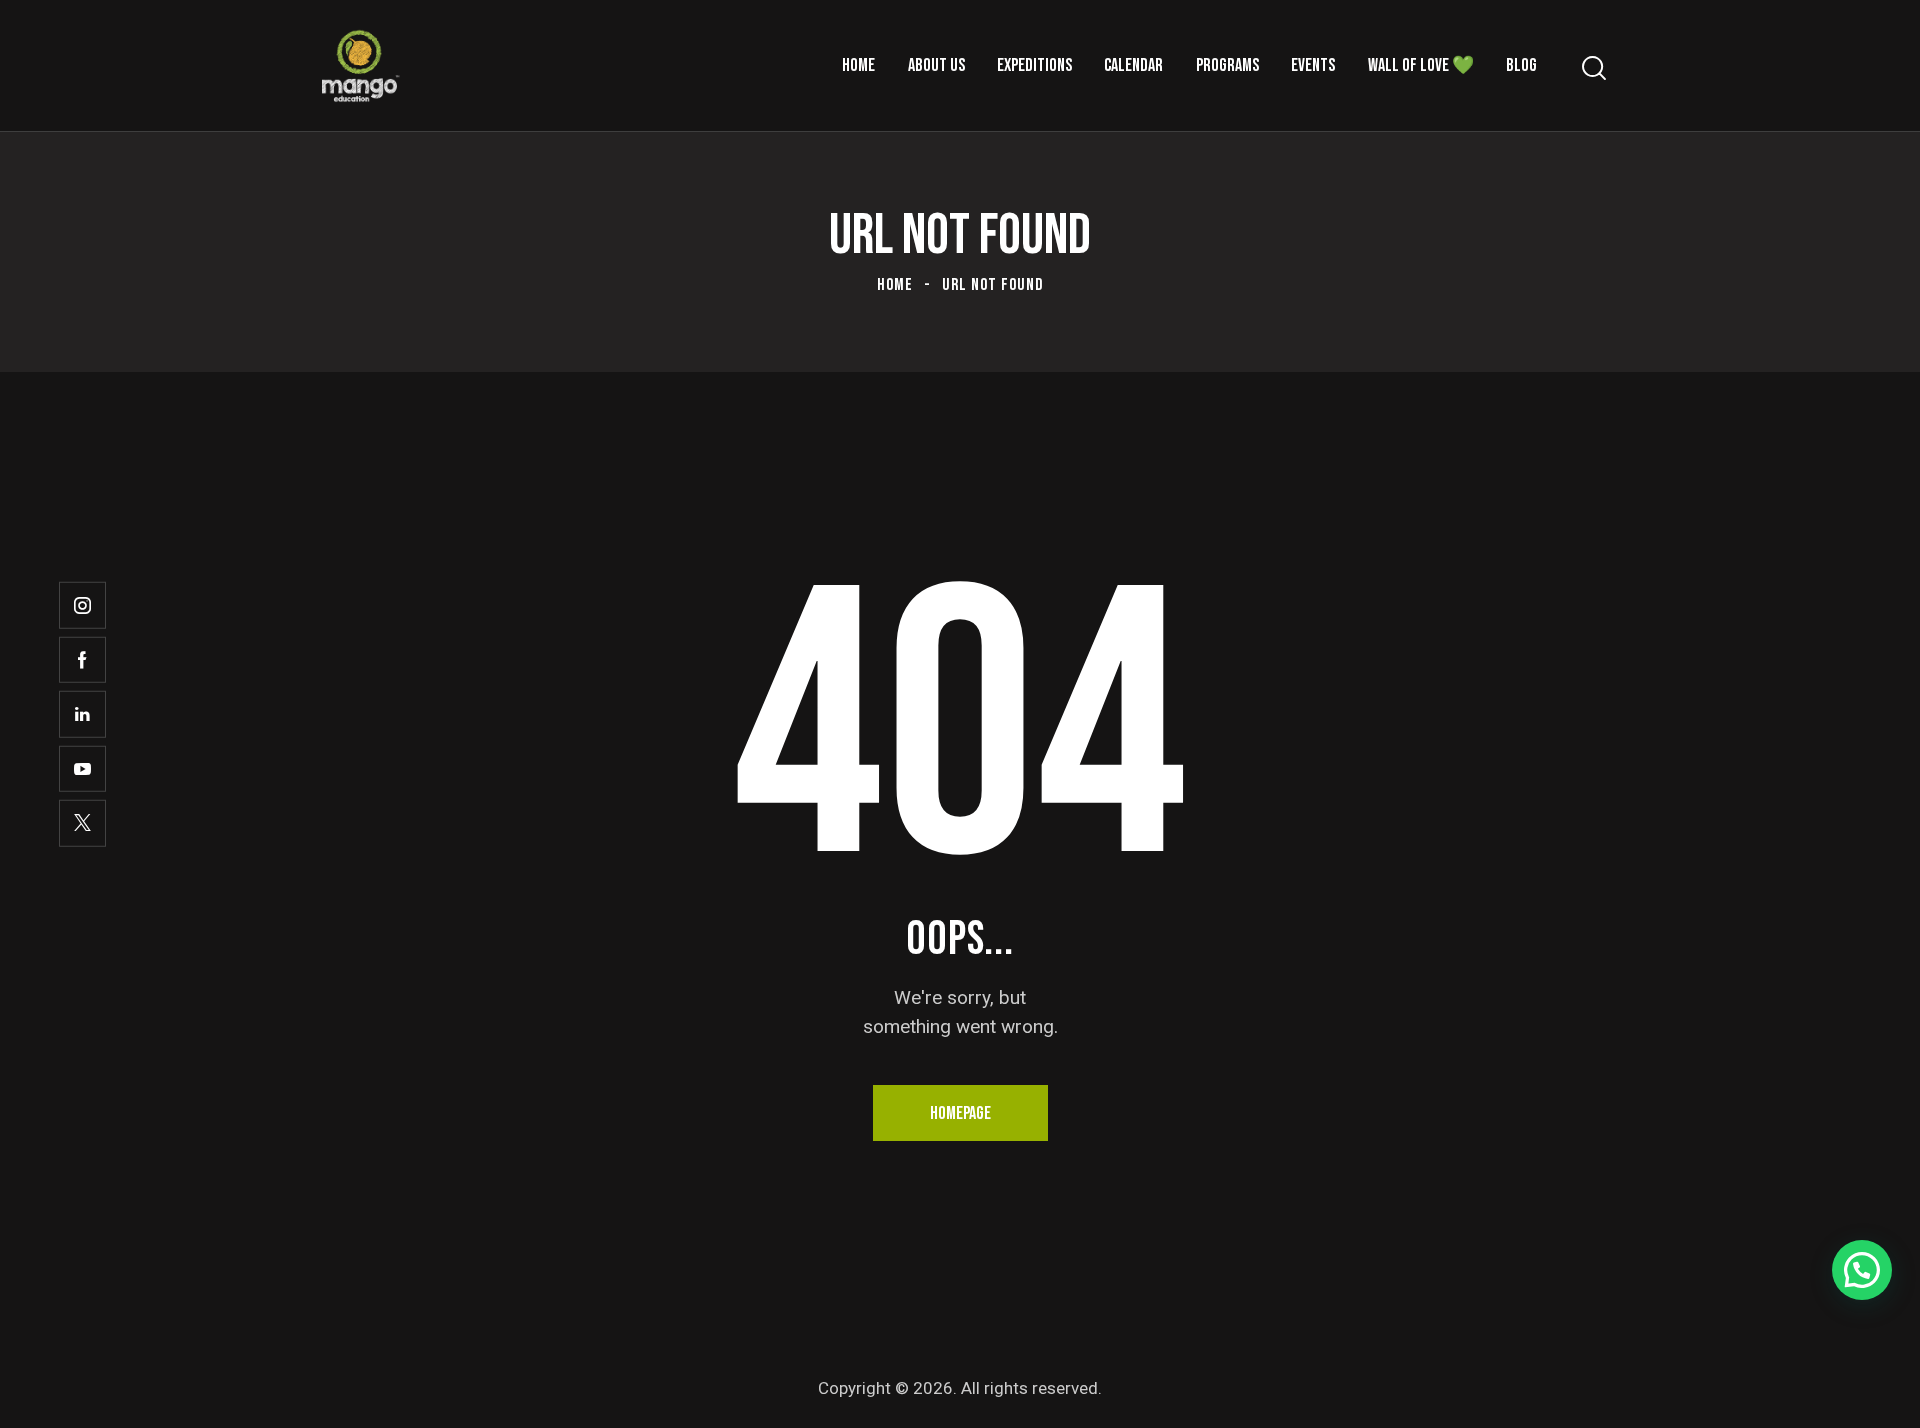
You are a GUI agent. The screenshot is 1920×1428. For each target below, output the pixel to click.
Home (895, 285)
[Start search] (1592, 68)
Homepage (960, 1113)
